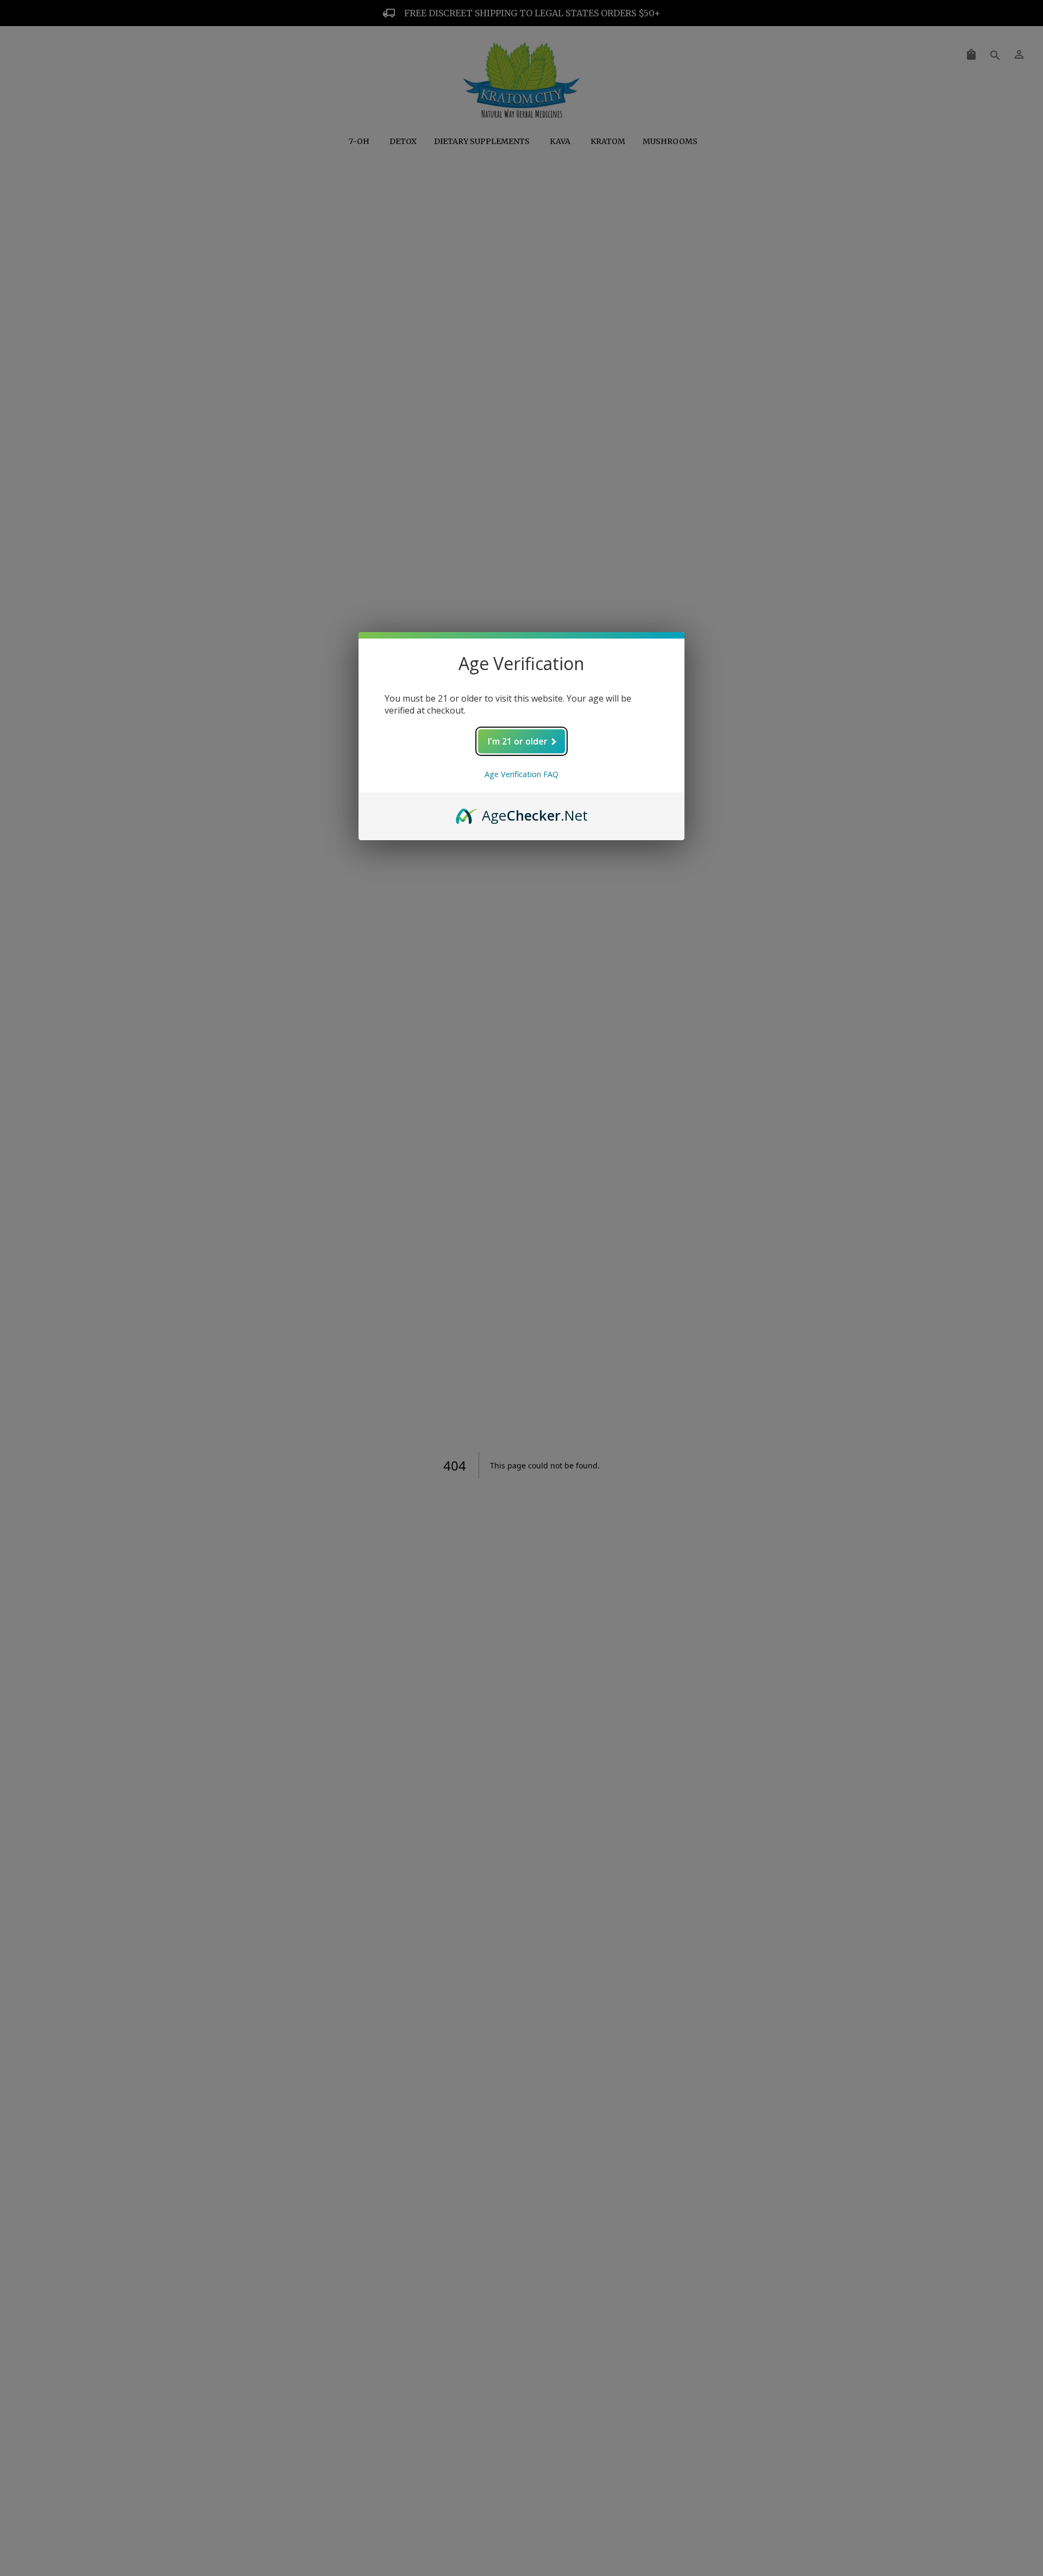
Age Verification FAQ (521, 774)
